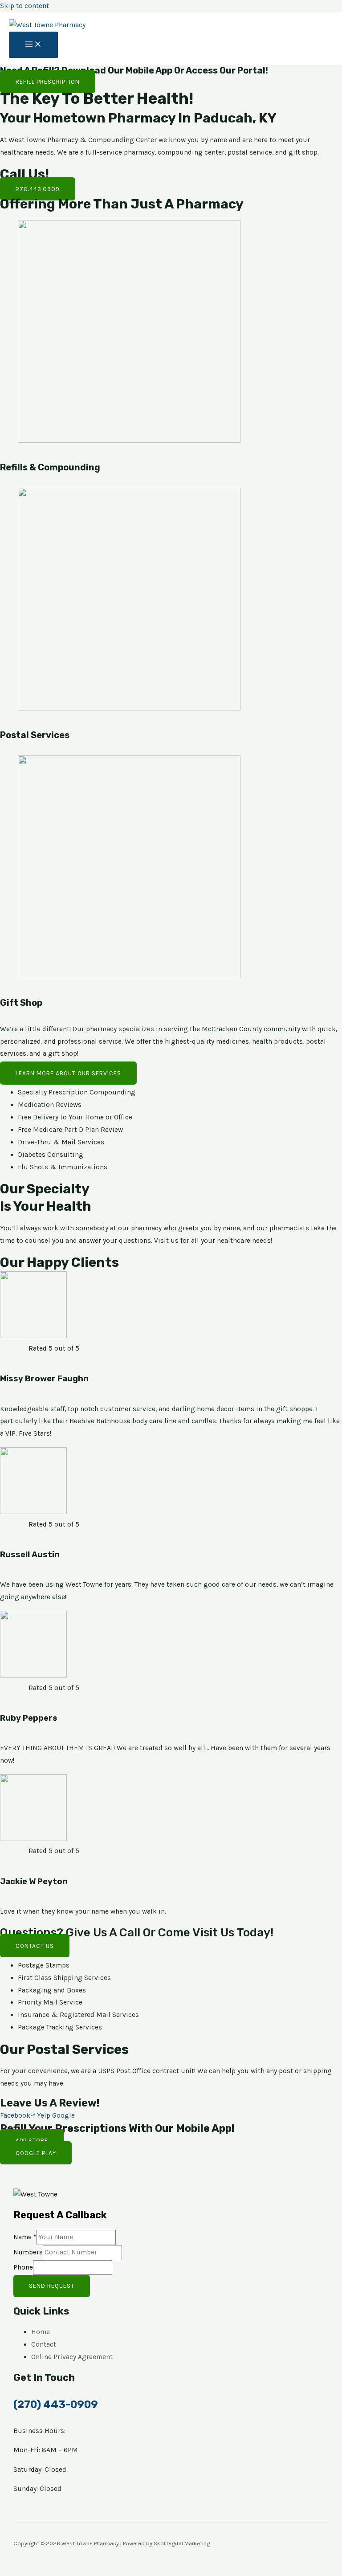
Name (25, 2237)
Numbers (28, 2252)
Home (41, 2332)
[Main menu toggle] (33, 45)
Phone (23, 2267)
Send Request (52, 2286)
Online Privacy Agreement (72, 2357)
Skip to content (24, 6)
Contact (44, 2344)
